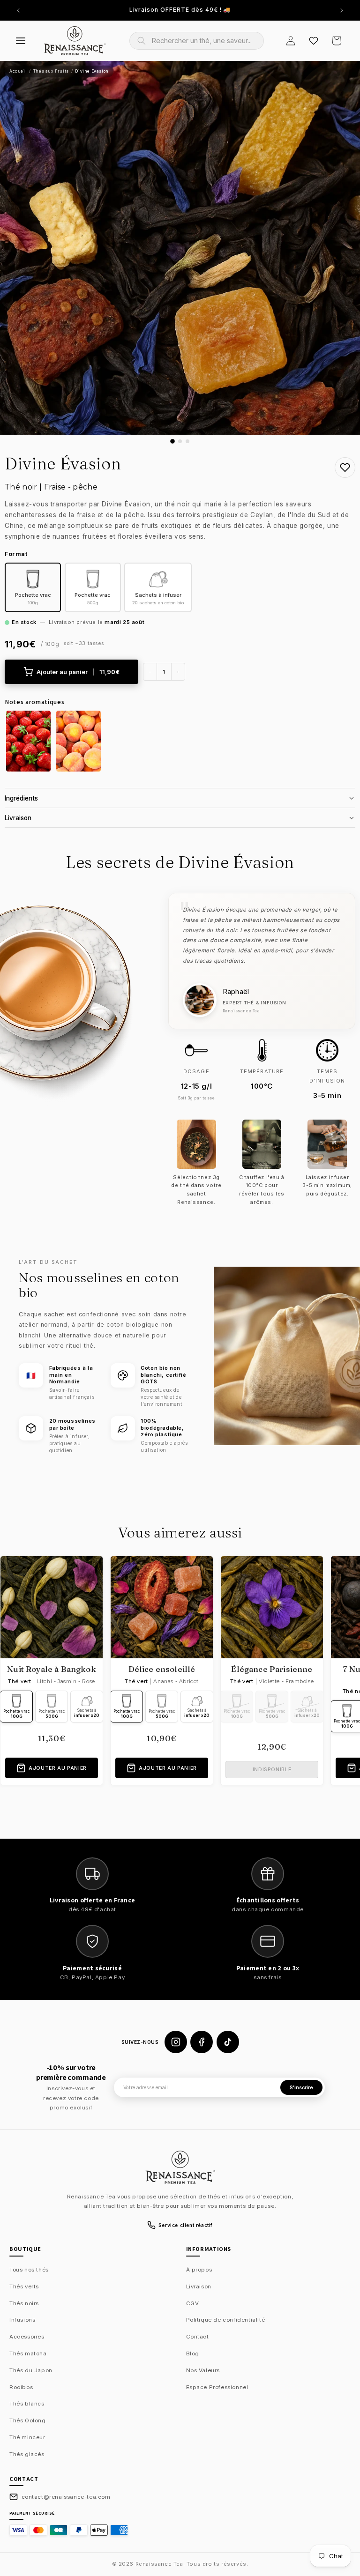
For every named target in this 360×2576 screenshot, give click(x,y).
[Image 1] (172, 441)
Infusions (22, 2320)
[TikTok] (228, 2042)
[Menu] (21, 41)
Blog (193, 2353)
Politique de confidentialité (226, 2320)
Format (16, 554)
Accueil (18, 71)
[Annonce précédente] (18, 10)
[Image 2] (180, 441)
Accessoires (27, 2337)
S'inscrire (301, 2088)
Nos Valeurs (203, 2370)
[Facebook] (202, 2042)
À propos (199, 2270)
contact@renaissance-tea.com (66, 2497)
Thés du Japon (31, 2370)
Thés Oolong (28, 2420)
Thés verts (24, 2286)
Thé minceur (27, 2437)
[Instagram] (176, 2042)
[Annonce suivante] (342, 10)
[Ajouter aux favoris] (345, 468)
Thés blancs (27, 2404)
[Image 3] (187, 441)
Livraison (199, 2286)
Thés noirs (24, 2303)
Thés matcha (28, 2353)
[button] (337, 41)
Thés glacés (27, 2454)
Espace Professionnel (217, 2387)
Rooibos (21, 2387)
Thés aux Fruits (51, 71)
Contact (198, 2337)
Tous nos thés (29, 2270)
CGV (193, 2303)
